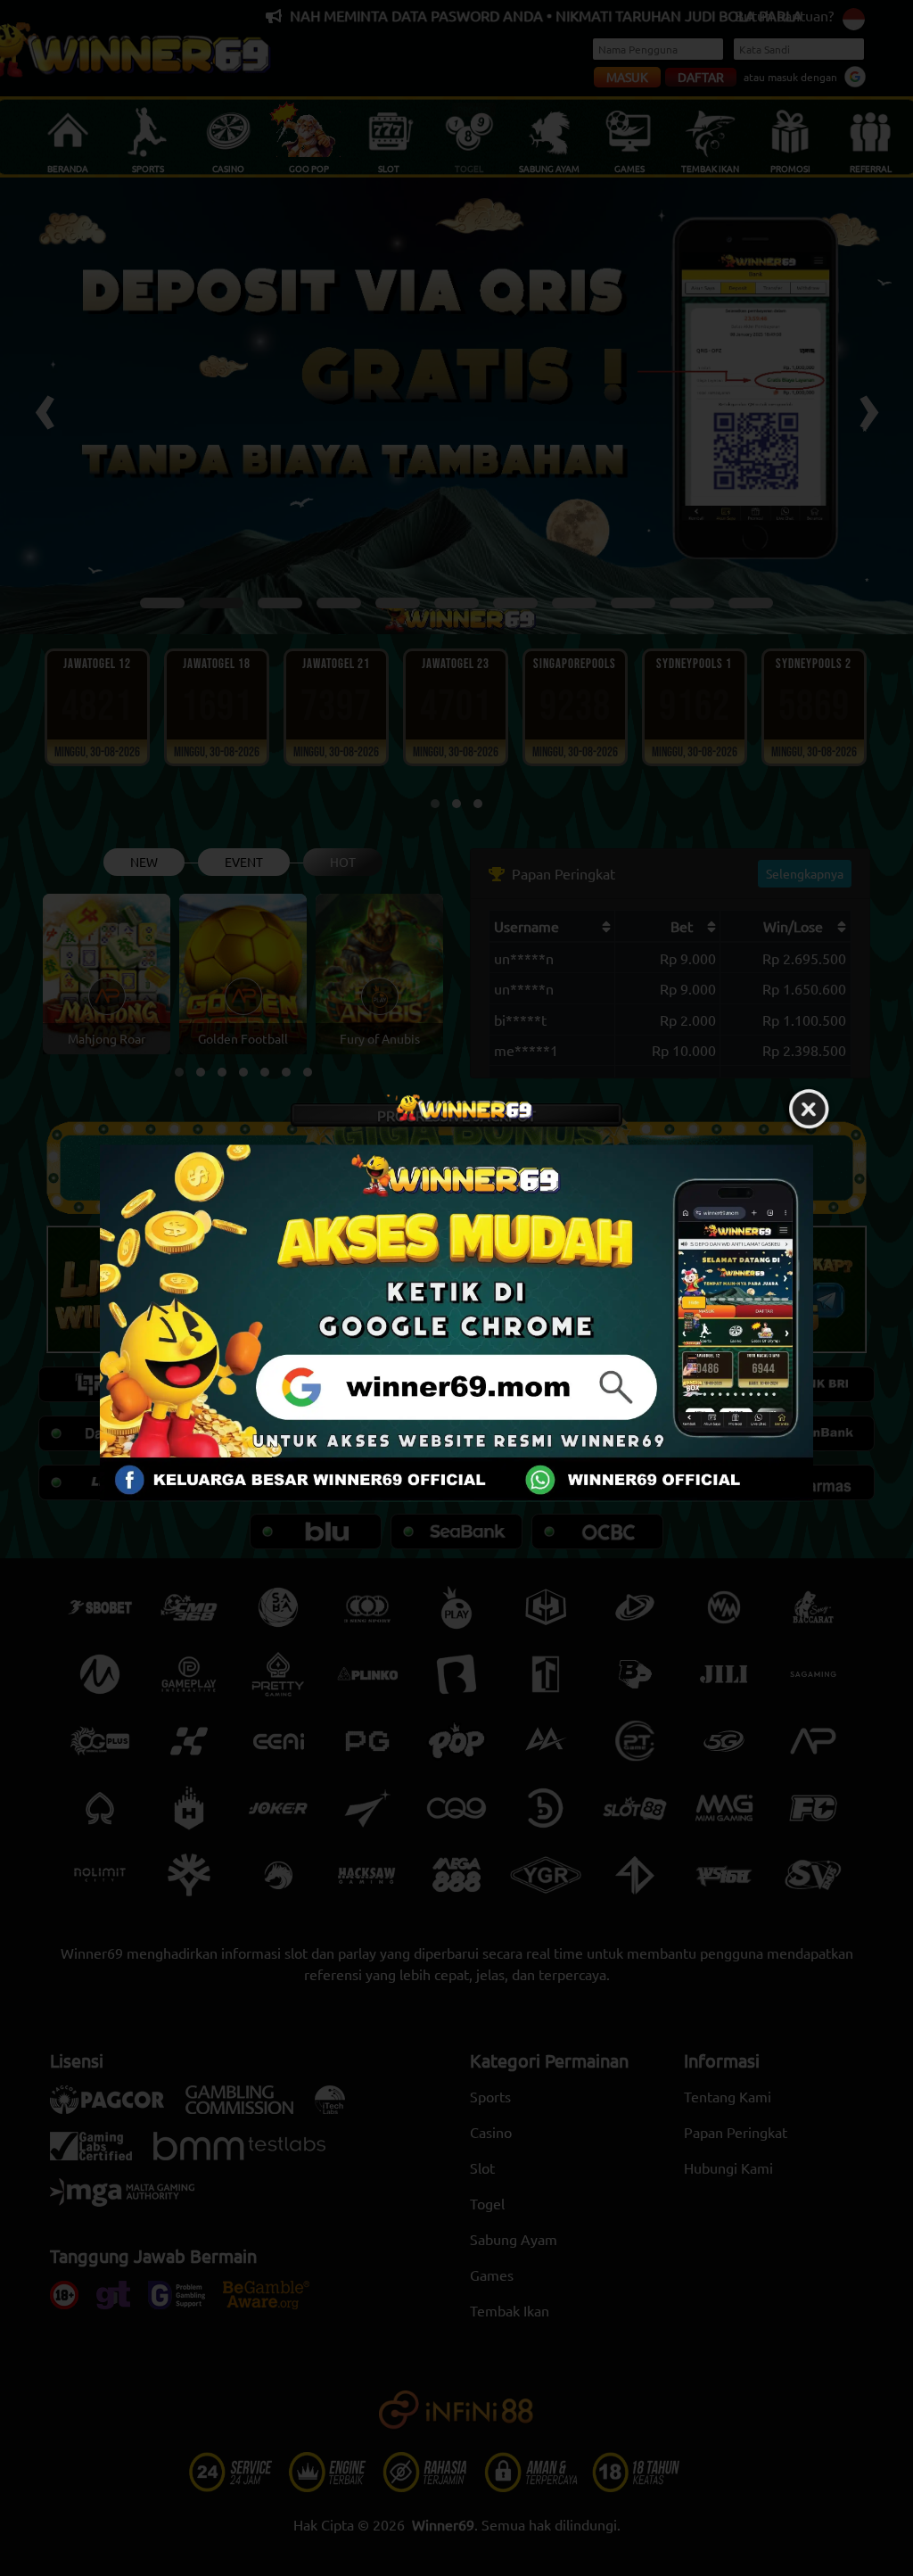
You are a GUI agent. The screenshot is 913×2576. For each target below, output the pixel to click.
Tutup (809, 1110)
